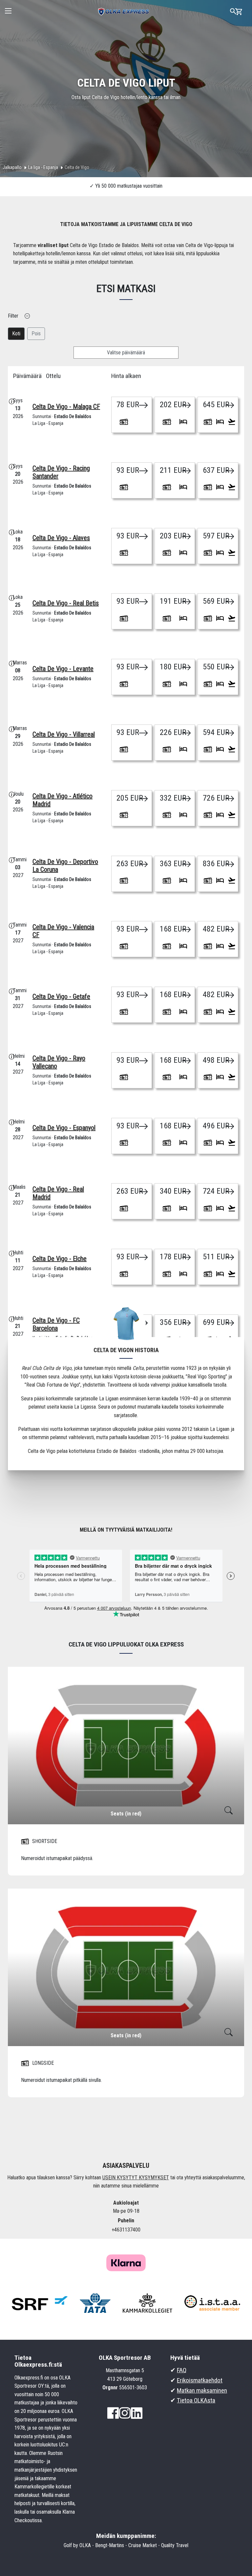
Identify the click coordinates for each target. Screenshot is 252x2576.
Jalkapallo (12, 167)
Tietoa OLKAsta (196, 2400)
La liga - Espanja (43, 167)
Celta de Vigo (77, 167)
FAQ (182, 2370)
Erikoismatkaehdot (200, 2380)
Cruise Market (143, 2545)
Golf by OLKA (77, 2545)
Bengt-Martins (110, 2545)
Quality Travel (175, 2545)
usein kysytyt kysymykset (136, 2178)
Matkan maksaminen (202, 2390)
